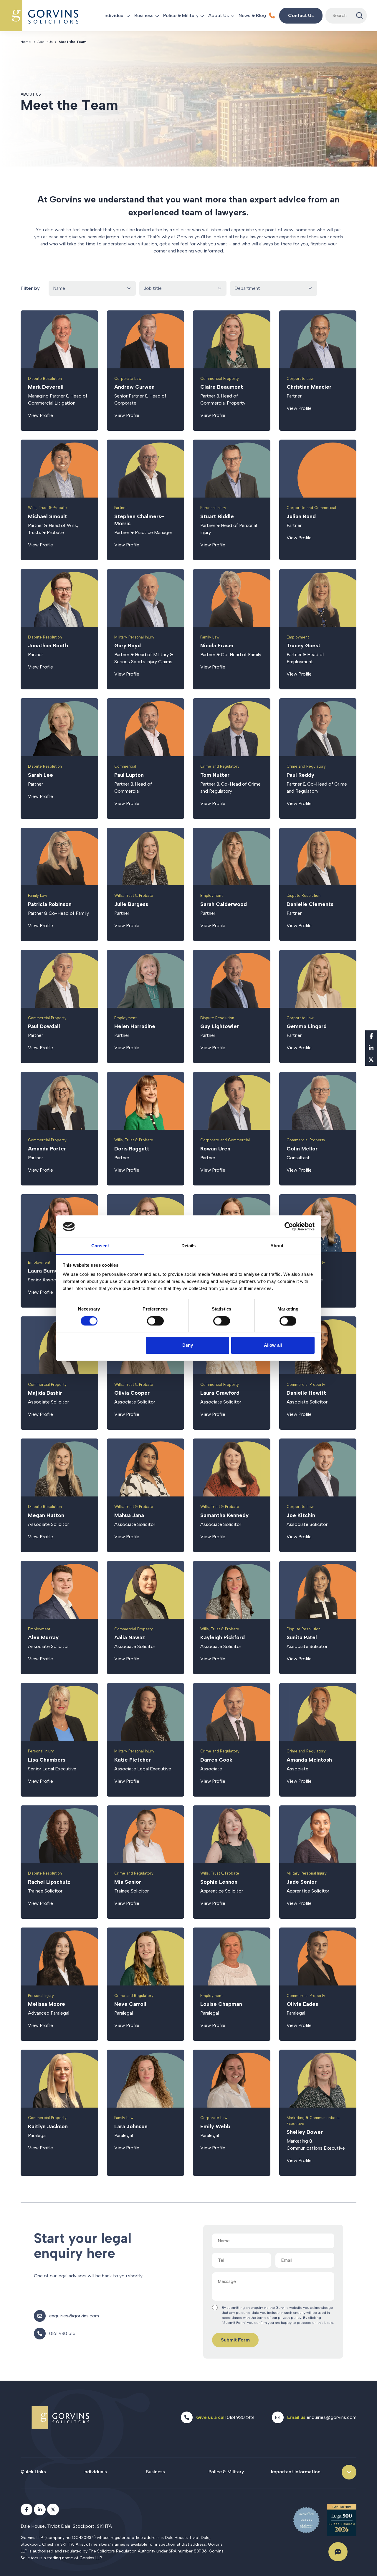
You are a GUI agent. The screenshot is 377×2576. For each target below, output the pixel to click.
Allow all (273, 1345)
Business (144, 15)
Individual (114, 15)
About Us (219, 15)
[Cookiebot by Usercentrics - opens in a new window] (289, 1226)
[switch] (155, 1321)
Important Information (296, 2472)
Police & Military (181, 15)
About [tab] (277, 1246)
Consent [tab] (100, 1246)
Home (26, 42)
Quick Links (33, 2472)
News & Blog (252, 15)
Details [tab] (189, 1246)
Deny (188, 1345)
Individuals (95, 2472)
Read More (59, 371)
